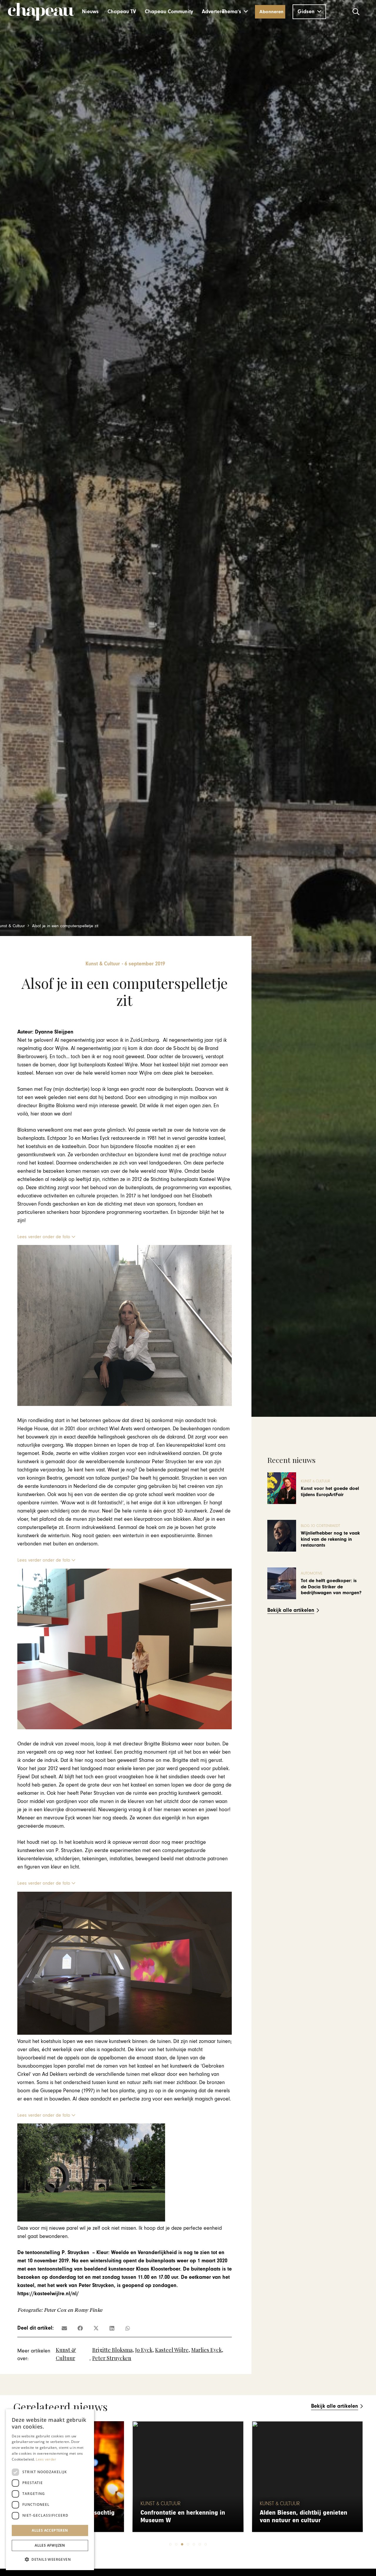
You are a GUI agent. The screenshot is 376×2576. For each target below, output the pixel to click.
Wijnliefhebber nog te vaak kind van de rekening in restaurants (330, 1539)
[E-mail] (64, 2328)
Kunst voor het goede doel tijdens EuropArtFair (330, 1491)
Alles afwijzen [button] (50, 2545)
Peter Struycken (112, 2358)
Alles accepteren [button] (50, 2530)
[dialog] (50, 2490)
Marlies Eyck (207, 2350)
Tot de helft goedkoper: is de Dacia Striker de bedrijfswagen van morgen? (331, 1587)
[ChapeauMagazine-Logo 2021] (41, 12)
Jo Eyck (144, 2350)
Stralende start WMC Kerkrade (302, 2520)
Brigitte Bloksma (112, 2350)
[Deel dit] (80, 2328)
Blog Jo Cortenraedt (320, 1526)
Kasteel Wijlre (172, 2350)
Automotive (312, 1573)
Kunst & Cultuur (315, 1481)
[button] (235, 12)
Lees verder (46, 2459)
